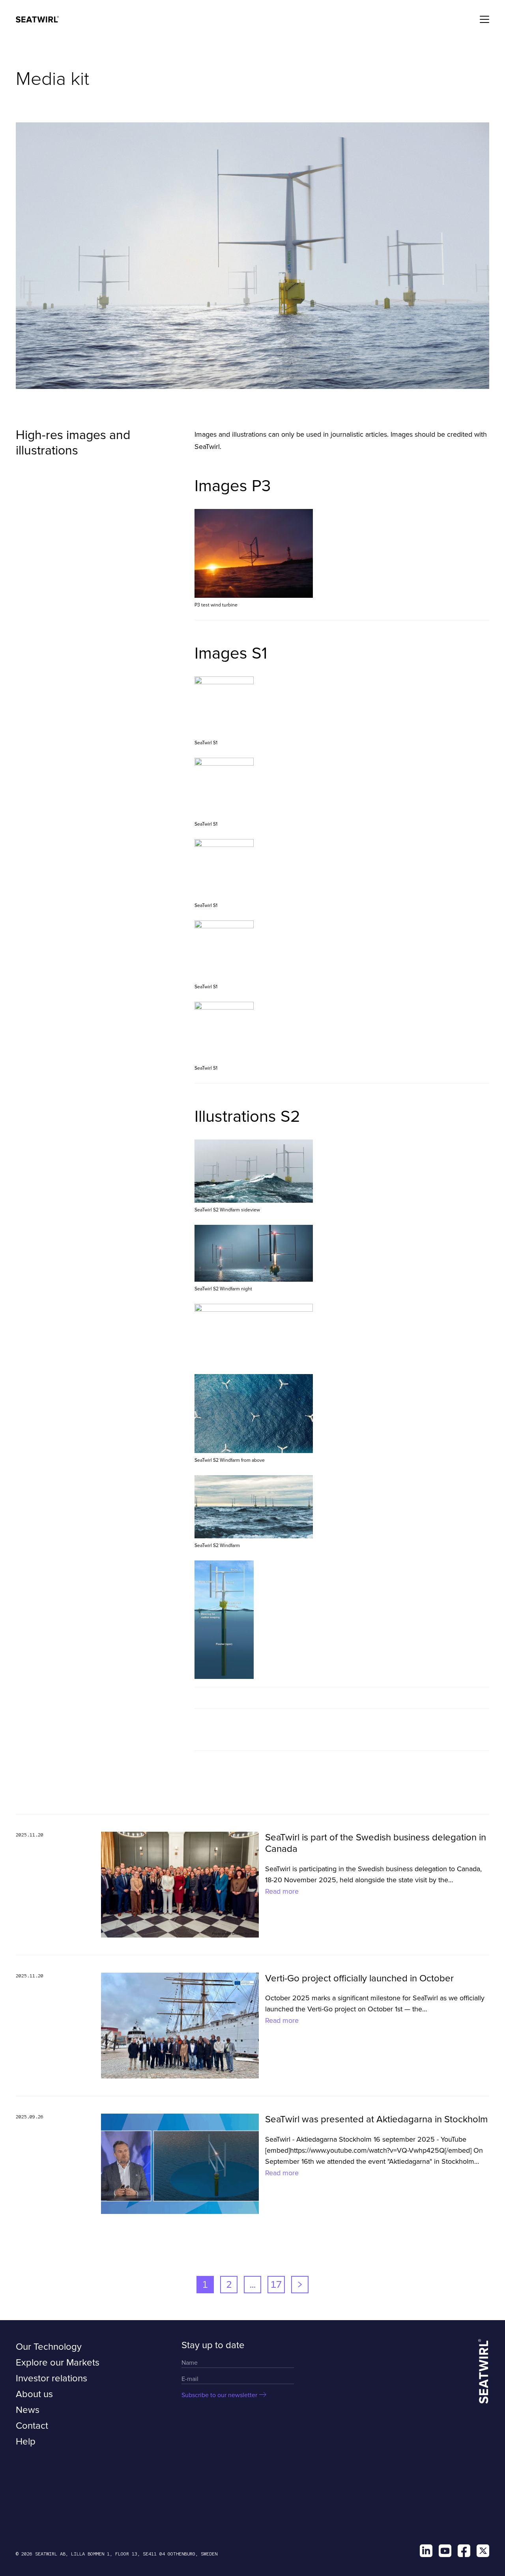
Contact (32, 2426)
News (28, 2410)
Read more (282, 1891)
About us (34, 2394)
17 (276, 2284)
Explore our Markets (58, 2363)
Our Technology (49, 2347)
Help (26, 2442)
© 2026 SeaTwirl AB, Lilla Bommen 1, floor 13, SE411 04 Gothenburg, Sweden (117, 2554)
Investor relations (51, 2378)
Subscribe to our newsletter (219, 2395)
